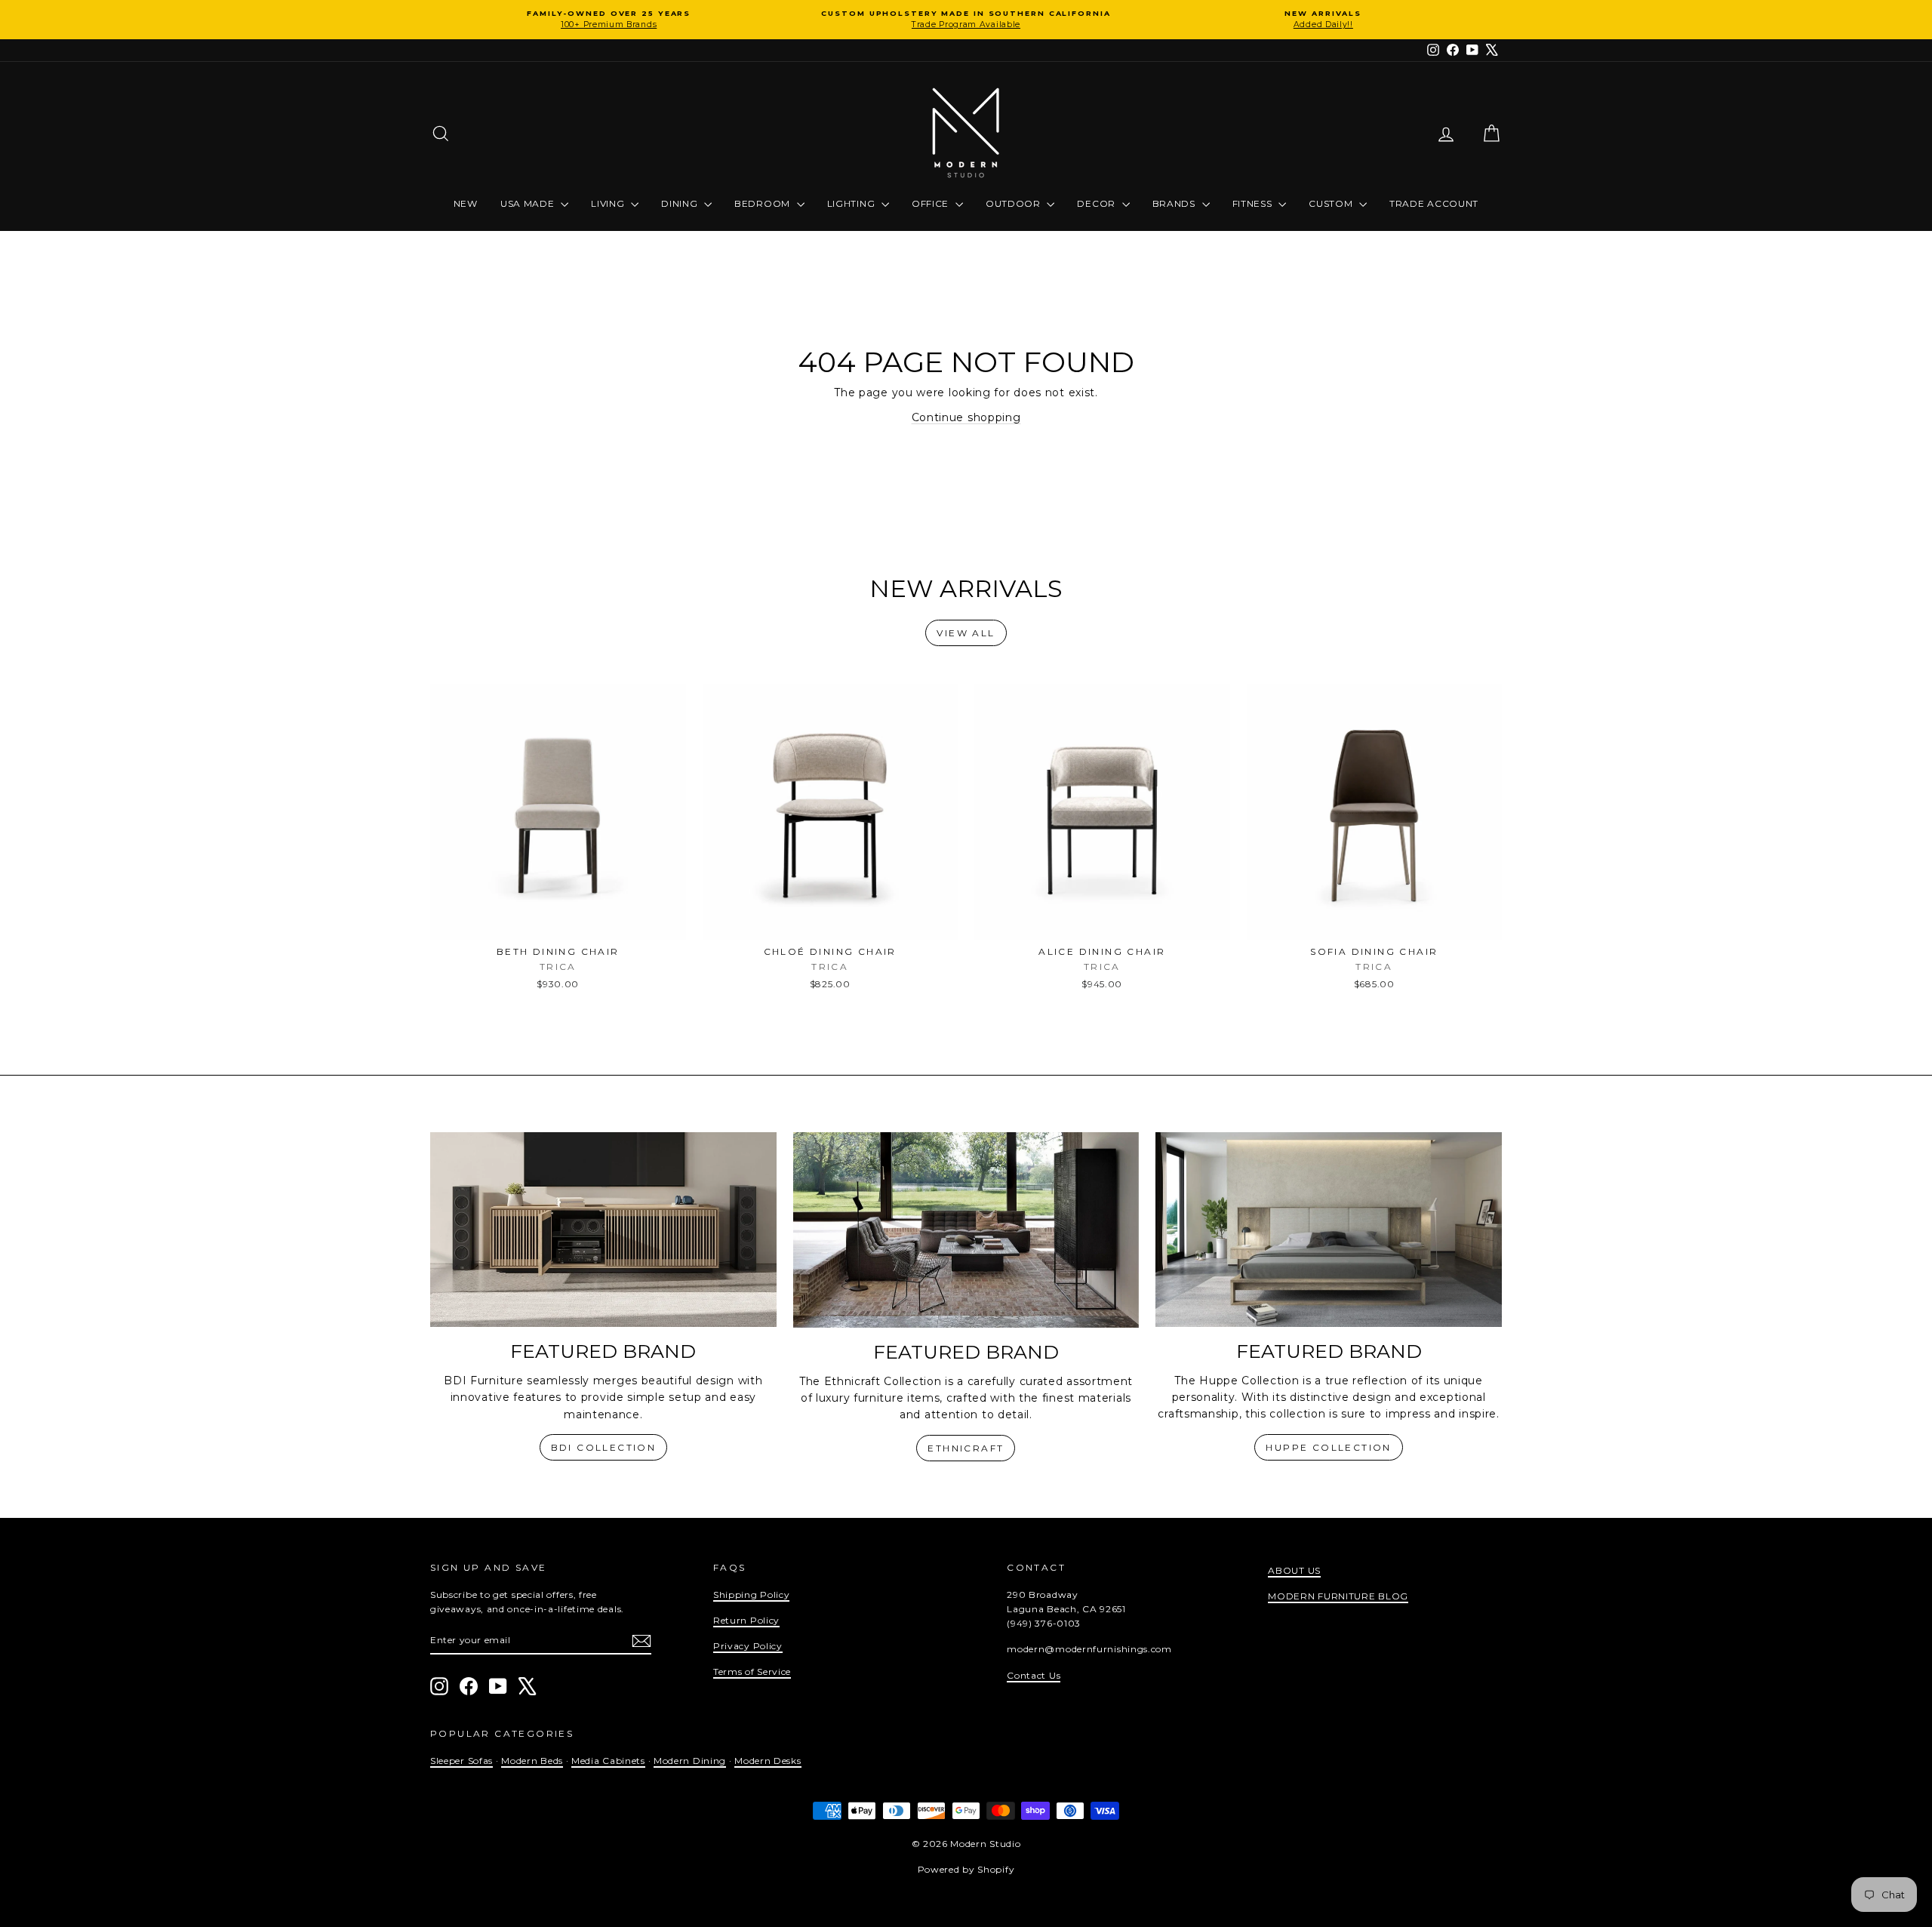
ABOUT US (1294, 1570)
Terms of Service (752, 1672)
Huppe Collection (1328, 1447)
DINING (681, 203)
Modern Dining (690, 1761)
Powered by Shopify (966, 1869)
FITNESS (1254, 203)
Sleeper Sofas (461, 1761)
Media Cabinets (608, 1761)
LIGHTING (852, 203)
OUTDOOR (1015, 203)
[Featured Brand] (603, 1230)
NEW (466, 203)
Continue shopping (966, 417)
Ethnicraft (966, 1448)
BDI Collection (604, 1447)
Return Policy (746, 1620)
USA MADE (529, 203)
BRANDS (1175, 203)
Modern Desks (768, 1761)
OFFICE (932, 203)
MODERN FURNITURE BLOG (1338, 1596)
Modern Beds (532, 1761)
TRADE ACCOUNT (1434, 203)
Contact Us (1034, 1675)
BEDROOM (764, 203)
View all (966, 633)
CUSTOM (1332, 203)
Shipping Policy (752, 1595)
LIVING (609, 203)
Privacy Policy (748, 1646)
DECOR (1097, 203)
